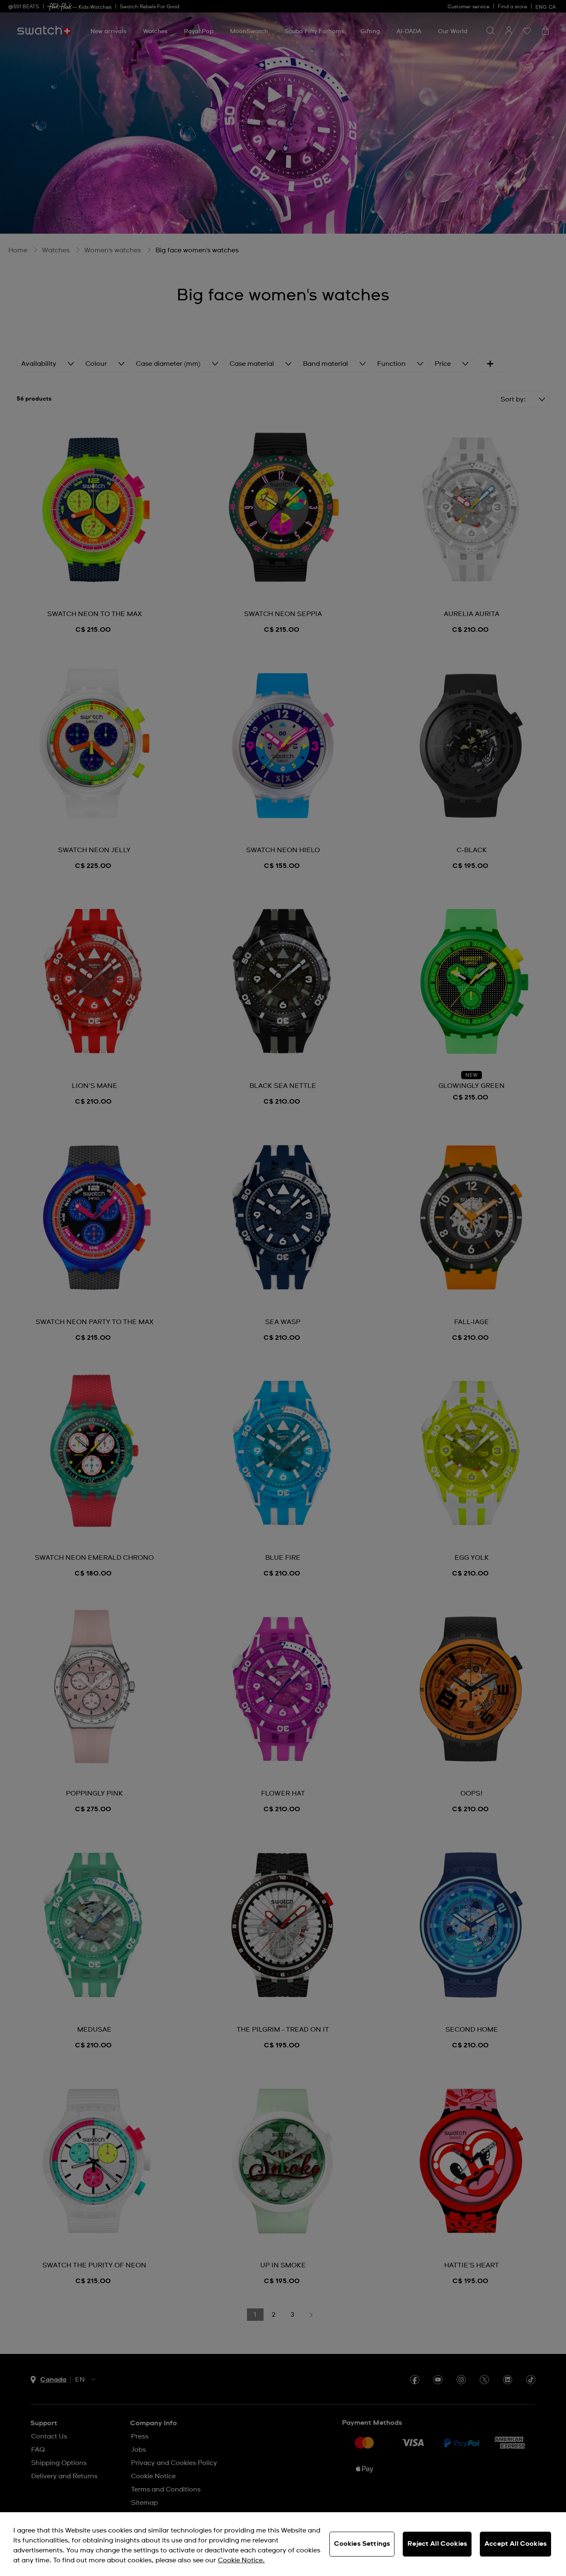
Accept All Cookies (515, 2544)
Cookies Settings (362, 2544)
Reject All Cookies (437, 2544)
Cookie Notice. (241, 2560)
